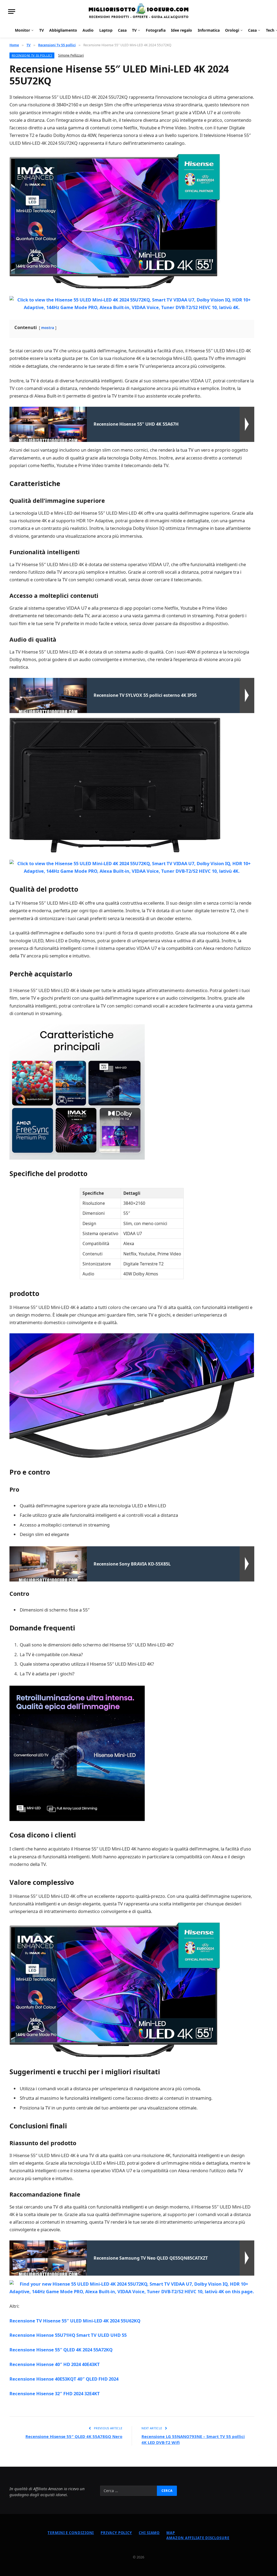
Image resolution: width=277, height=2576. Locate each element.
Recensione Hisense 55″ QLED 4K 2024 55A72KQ (61, 2350)
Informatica (209, 30)
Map (171, 2533)
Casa (122, 30)
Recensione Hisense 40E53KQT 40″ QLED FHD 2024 (64, 2379)
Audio (88, 30)
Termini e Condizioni (71, 2533)
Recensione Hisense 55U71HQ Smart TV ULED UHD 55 (68, 2335)
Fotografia (156, 30)
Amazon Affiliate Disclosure (198, 2538)
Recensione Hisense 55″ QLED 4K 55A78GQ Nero (74, 2436)
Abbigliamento (63, 30)
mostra (48, 328)
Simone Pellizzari (71, 55)
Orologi (232, 30)
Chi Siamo (149, 2533)
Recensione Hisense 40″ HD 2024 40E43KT (55, 2364)
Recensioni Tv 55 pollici (32, 55)
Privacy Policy (116, 2533)
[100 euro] (138, 12)
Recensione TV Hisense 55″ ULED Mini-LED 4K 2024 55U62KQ (75, 2321)
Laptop (106, 30)
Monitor (22, 30)
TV (42, 30)
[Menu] (12, 12)
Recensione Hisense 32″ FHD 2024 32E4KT (55, 2393)
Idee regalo (182, 30)
